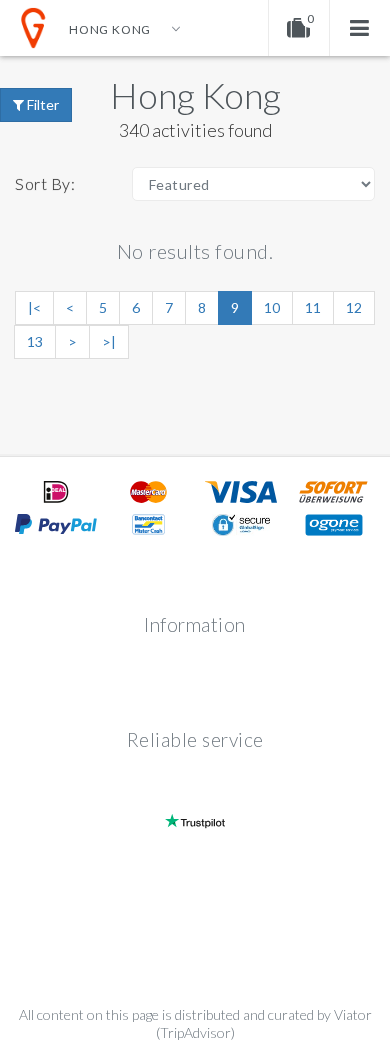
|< (34, 307)
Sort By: (45, 183)
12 (354, 307)
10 (272, 307)
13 (35, 341)
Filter (41, 104)
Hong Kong (195, 95)
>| (109, 341)
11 (313, 307)
